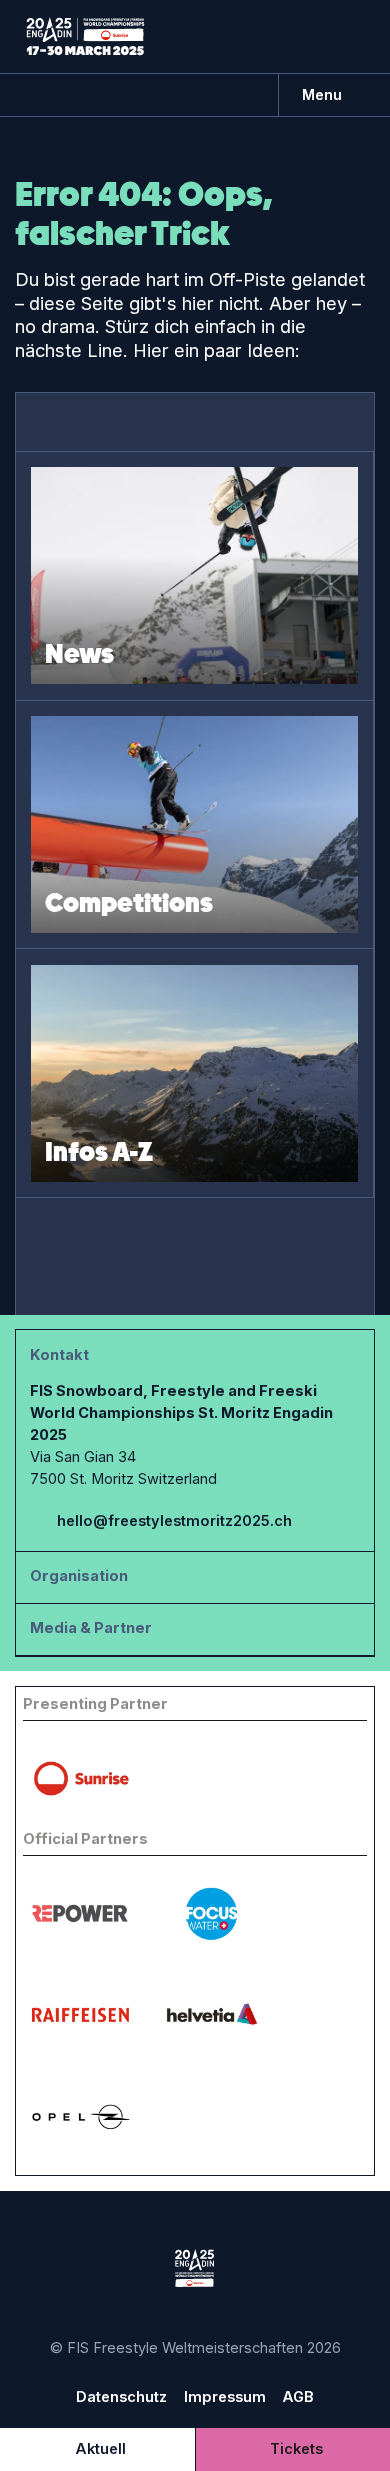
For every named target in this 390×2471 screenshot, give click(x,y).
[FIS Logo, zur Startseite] (85, 36)
